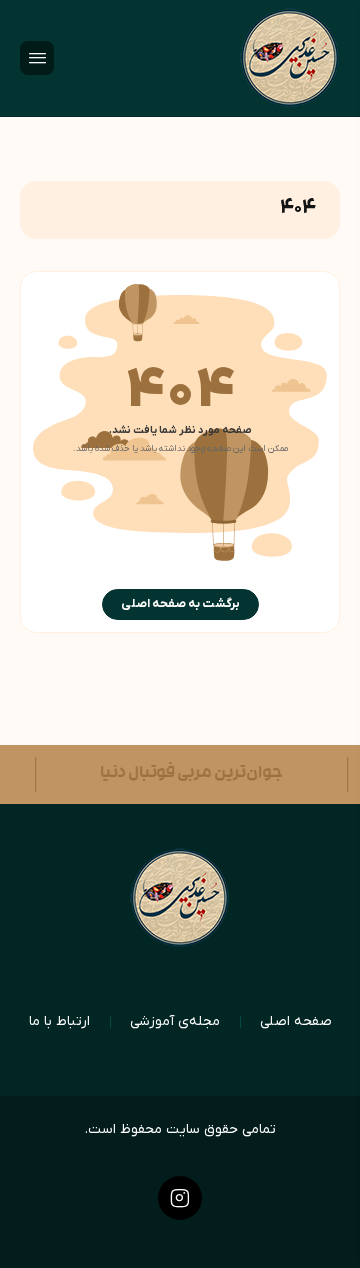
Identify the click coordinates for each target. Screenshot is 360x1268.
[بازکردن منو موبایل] (37, 58)
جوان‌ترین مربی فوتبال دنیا (186, 774)
